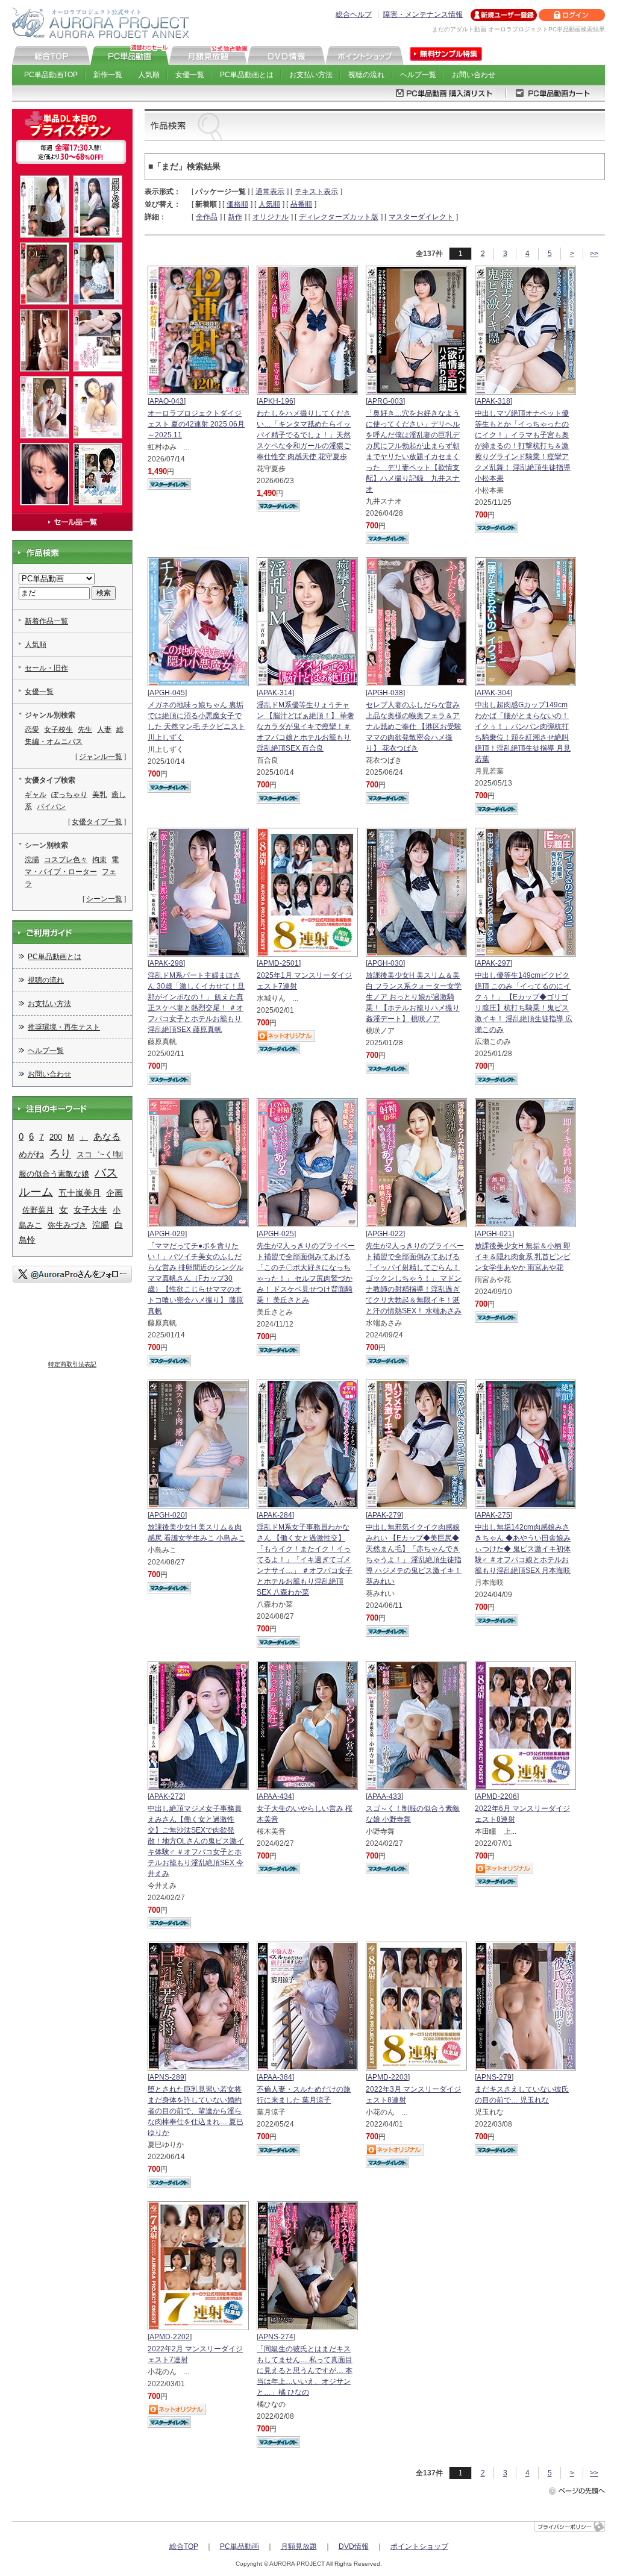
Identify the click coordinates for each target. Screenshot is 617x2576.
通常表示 (270, 192)
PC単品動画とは (247, 75)
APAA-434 (275, 1796)
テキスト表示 (316, 192)
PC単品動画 (240, 2546)
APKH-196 (276, 401)
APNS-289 (167, 2077)
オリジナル (271, 217)
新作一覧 (108, 75)
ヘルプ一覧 (418, 75)
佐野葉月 (38, 1210)
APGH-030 (385, 963)
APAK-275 (493, 1515)
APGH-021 (494, 1234)
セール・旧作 (46, 668)
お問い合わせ (474, 75)
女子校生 (58, 730)
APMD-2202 (170, 2337)
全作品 (207, 217)
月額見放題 (299, 2546)
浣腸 (32, 860)
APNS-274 (276, 2337)
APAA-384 (275, 2077)
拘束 (99, 860)
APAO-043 (167, 401)
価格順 (237, 204)
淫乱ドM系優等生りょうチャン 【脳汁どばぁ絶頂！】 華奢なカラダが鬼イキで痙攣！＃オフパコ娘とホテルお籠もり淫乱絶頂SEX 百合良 (305, 727)
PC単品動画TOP (51, 75)
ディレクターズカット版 (339, 217)
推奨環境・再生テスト (64, 1027)
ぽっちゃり (69, 795)
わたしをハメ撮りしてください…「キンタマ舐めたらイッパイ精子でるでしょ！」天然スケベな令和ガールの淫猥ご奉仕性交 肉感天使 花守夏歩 (304, 435)
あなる (107, 1137)
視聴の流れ (366, 75)
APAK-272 (166, 1796)
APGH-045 (167, 693)
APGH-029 (167, 1234)
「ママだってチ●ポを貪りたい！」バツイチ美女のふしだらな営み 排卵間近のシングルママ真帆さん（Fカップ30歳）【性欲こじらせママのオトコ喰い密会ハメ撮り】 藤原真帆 (196, 1278)
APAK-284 (275, 1515)
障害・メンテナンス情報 (423, 14)
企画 (114, 1193)
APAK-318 (493, 401)
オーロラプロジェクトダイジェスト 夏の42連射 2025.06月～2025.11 (196, 424)
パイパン (51, 807)
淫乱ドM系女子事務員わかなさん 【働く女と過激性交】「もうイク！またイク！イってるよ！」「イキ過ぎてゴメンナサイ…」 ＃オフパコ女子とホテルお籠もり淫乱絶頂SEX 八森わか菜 (305, 1560)
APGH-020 (167, 1515)
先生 (85, 730)
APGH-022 (385, 1234)
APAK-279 (384, 1515)
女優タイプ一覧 (97, 822)
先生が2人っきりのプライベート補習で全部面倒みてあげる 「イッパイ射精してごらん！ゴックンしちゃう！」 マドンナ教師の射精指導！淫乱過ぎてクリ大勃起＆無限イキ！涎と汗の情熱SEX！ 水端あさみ (415, 1278)
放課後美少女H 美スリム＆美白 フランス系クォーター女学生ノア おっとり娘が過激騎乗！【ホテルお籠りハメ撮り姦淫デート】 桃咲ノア (414, 997)
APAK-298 (166, 963)
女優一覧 (190, 75)
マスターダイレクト (421, 217)
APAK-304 (493, 693)
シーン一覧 (104, 899)
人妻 (104, 730)
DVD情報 (354, 2546)
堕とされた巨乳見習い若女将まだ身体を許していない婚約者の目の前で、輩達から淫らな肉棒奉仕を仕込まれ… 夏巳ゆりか (196, 2111)
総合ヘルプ (354, 14)
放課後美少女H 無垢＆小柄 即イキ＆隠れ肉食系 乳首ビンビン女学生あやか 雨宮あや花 (523, 1257)
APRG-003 (385, 401)
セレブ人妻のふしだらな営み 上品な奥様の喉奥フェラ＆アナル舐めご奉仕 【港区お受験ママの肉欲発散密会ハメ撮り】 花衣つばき (414, 727)
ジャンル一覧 (101, 757)
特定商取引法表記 (72, 1364)
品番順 (301, 204)
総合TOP (184, 2546)
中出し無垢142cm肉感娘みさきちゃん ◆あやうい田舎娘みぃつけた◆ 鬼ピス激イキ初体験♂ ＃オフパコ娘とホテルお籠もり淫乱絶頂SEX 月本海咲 (523, 1549)
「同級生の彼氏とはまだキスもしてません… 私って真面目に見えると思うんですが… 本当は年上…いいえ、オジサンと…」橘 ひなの (305, 2371)
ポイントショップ (419, 2546)
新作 (235, 217)
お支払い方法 (311, 75)
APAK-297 (493, 963)
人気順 (149, 75)
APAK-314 (275, 693)
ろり (60, 1154)
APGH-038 (385, 693)
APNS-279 (494, 2077)
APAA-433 (384, 1796)
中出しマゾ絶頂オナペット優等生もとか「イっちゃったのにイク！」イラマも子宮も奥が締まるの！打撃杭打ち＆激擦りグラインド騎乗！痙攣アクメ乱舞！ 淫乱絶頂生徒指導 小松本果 (523, 446)
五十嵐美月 (80, 1193)
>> (594, 254)
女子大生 (90, 1210)
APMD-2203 (388, 2077)
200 (56, 1137)
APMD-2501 (279, 963)
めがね (31, 1155)
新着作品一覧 (46, 621)
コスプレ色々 (66, 860)
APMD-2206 (497, 1796)
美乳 (99, 795)
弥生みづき (67, 1225)
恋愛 (32, 730)
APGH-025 (276, 1234)
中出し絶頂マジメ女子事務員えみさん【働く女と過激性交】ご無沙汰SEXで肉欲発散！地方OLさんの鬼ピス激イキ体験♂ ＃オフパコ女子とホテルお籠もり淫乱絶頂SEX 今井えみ (196, 1841)
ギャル (36, 795)
